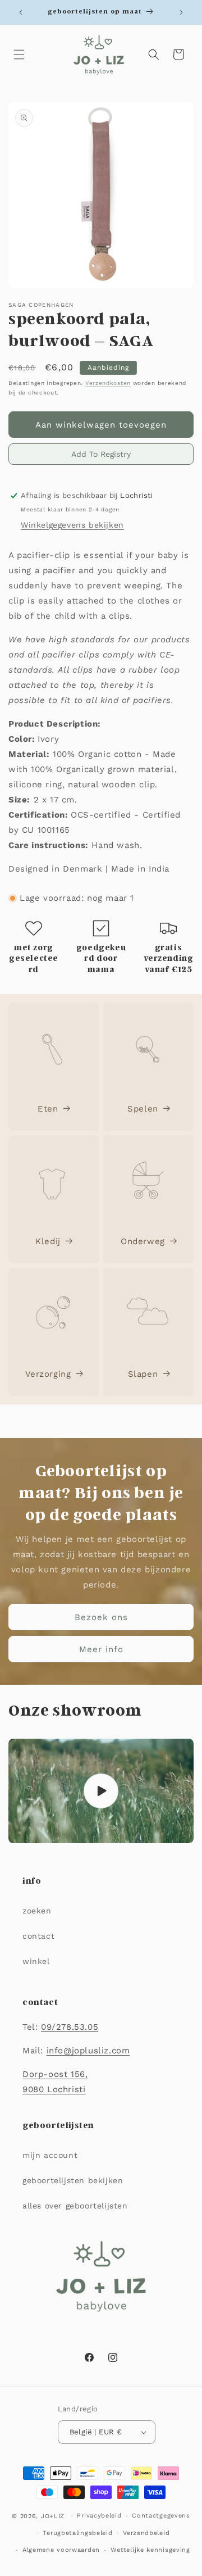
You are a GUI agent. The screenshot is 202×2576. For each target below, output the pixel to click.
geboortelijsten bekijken (73, 2180)
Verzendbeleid (146, 2533)
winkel (36, 1961)
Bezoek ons (101, 1617)
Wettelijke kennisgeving (150, 2550)
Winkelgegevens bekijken (72, 525)
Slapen (143, 1374)
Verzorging (48, 1374)
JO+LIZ (53, 2516)
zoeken (37, 1911)
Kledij (48, 1241)
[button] (19, 55)
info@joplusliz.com (88, 2051)
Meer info (101, 1649)
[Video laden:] (101, 1791)
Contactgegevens (161, 2516)
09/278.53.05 (70, 2027)
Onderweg (143, 1241)
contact (38, 1936)
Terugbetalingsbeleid (77, 2533)
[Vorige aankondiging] (21, 12)
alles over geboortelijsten (75, 2206)
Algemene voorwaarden (61, 2550)
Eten (48, 1109)
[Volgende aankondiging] (181, 12)
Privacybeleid (99, 2516)
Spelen (143, 1109)
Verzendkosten (108, 383)
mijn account (50, 2155)
